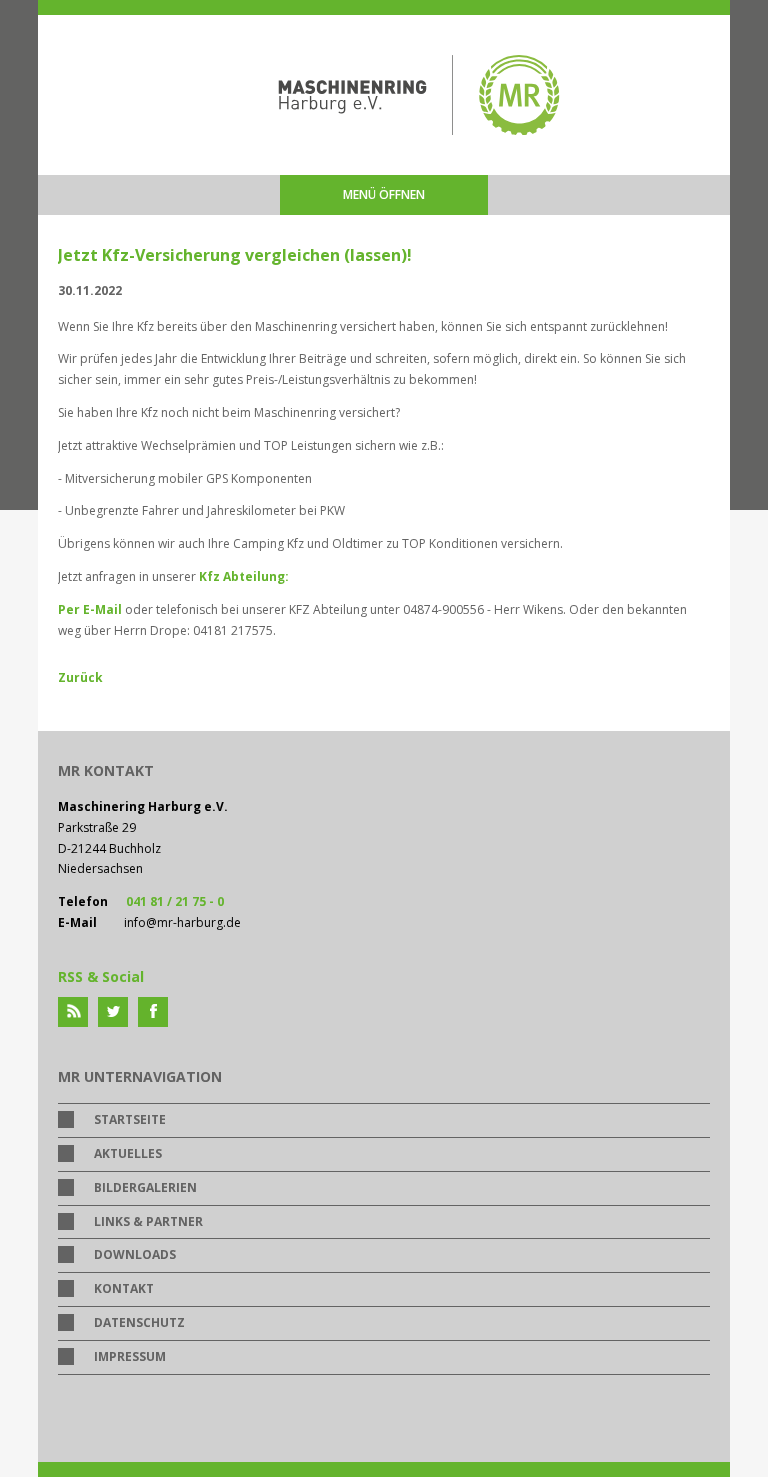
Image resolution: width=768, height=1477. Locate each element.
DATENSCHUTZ (139, 1322)
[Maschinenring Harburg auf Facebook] (153, 1012)
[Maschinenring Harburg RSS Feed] (73, 1012)
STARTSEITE (130, 1119)
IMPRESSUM (130, 1356)
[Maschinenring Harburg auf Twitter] (113, 1012)
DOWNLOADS (135, 1254)
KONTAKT (124, 1288)
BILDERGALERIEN (145, 1187)
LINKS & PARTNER (148, 1221)
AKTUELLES (128, 1153)
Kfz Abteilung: (245, 576)
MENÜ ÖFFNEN (384, 194)
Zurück (80, 677)
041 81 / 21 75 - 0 (175, 901)
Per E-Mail (90, 609)
